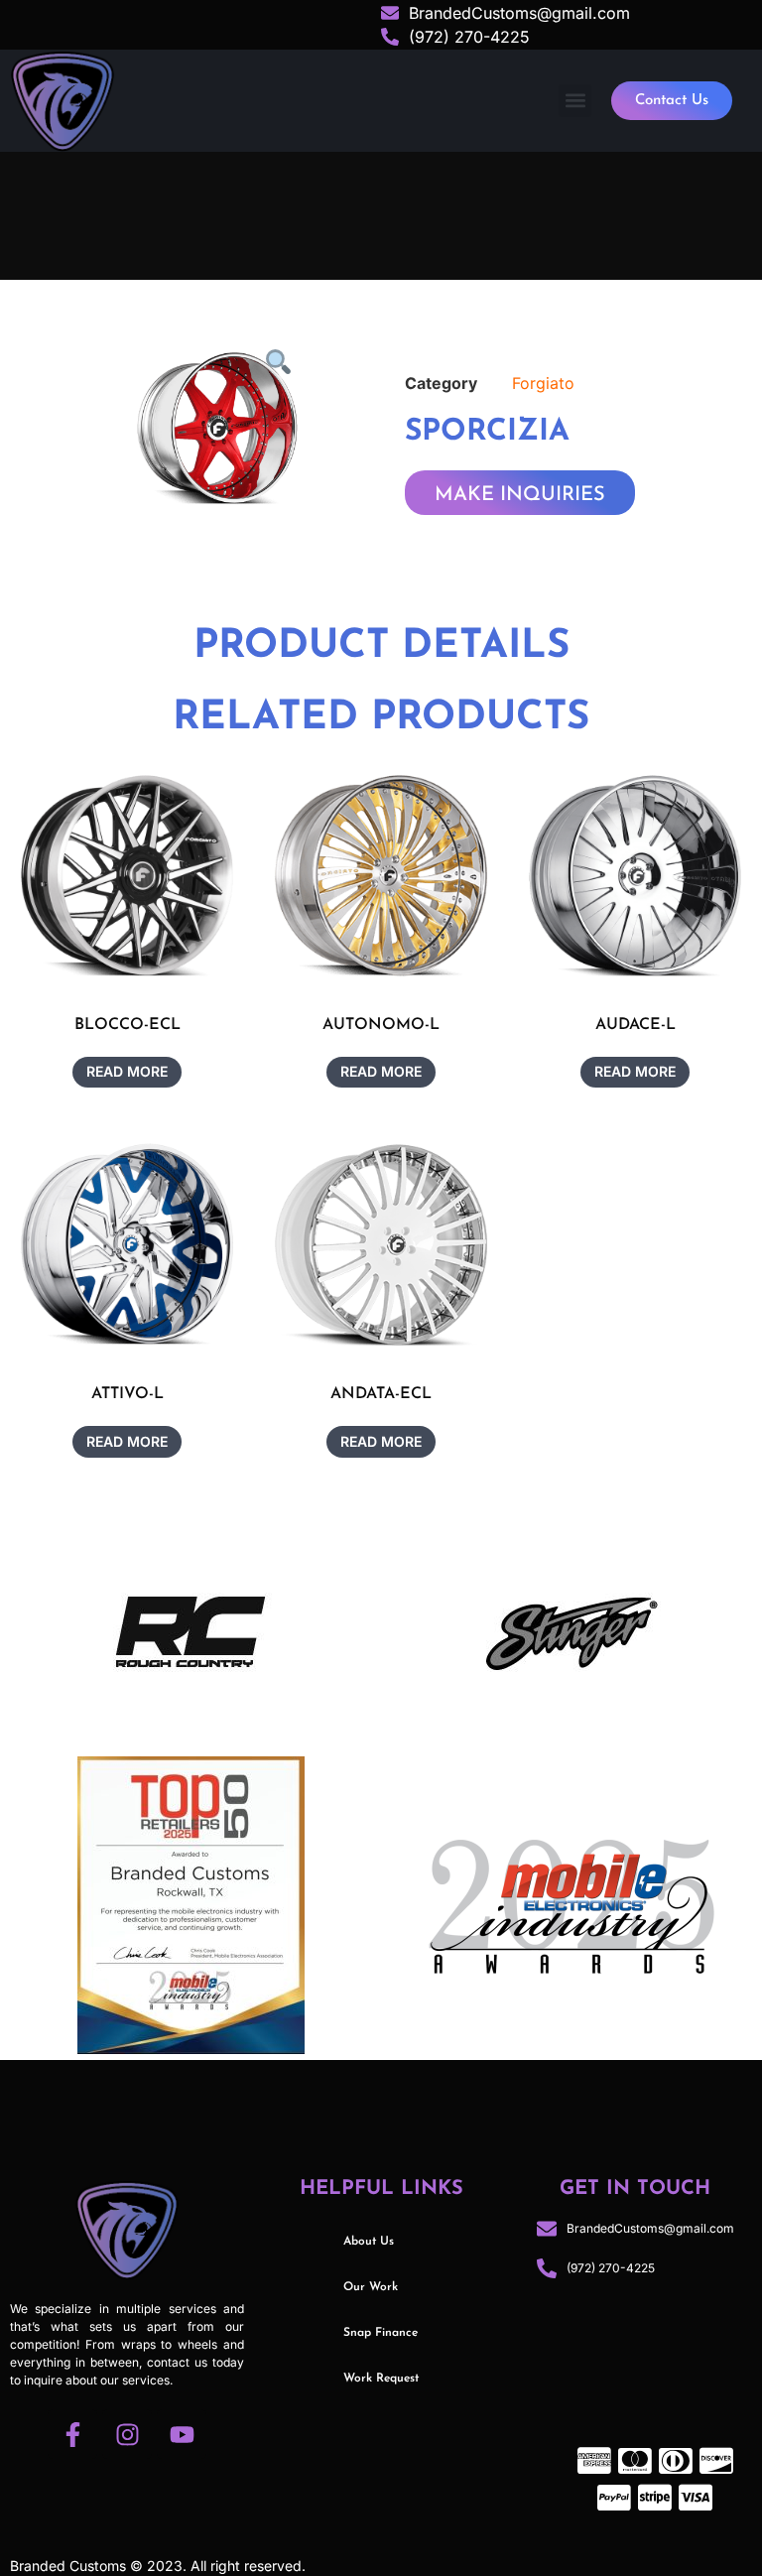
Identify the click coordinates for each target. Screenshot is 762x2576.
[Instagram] (127, 2434)
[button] (575, 101)
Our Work (371, 2287)
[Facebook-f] (72, 2434)
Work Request (381, 2379)
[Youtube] (182, 2434)
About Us (369, 2242)
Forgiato (543, 383)
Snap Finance (381, 2333)
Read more (127, 1071)
